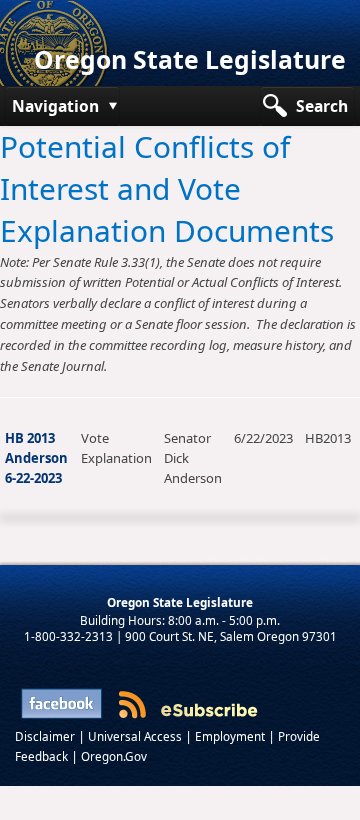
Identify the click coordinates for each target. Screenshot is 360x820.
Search (322, 106)
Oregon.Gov (114, 756)
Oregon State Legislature (190, 59)
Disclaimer (46, 736)
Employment (231, 736)
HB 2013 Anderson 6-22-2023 (36, 458)
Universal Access (136, 736)
